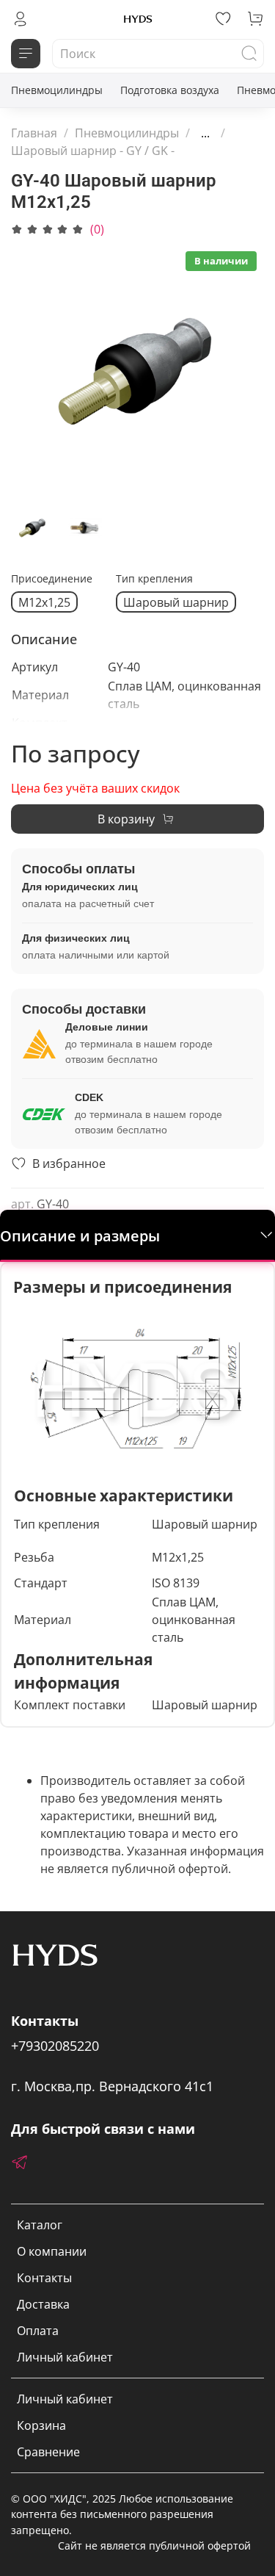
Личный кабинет (65, 2357)
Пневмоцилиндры (57, 90)
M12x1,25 (44, 602)
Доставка (43, 2304)
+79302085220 (55, 2046)
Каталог (40, 2225)
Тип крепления (154, 579)
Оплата (38, 2331)
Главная (34, 133)
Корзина (41, 2425)
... (205, 133)
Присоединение (52, 579)
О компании (52, 2251)
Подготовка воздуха (170, 90)
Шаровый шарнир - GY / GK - (93, 151)
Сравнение (48, 2452)
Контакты (44, 2278)
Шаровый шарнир (176, 602)
